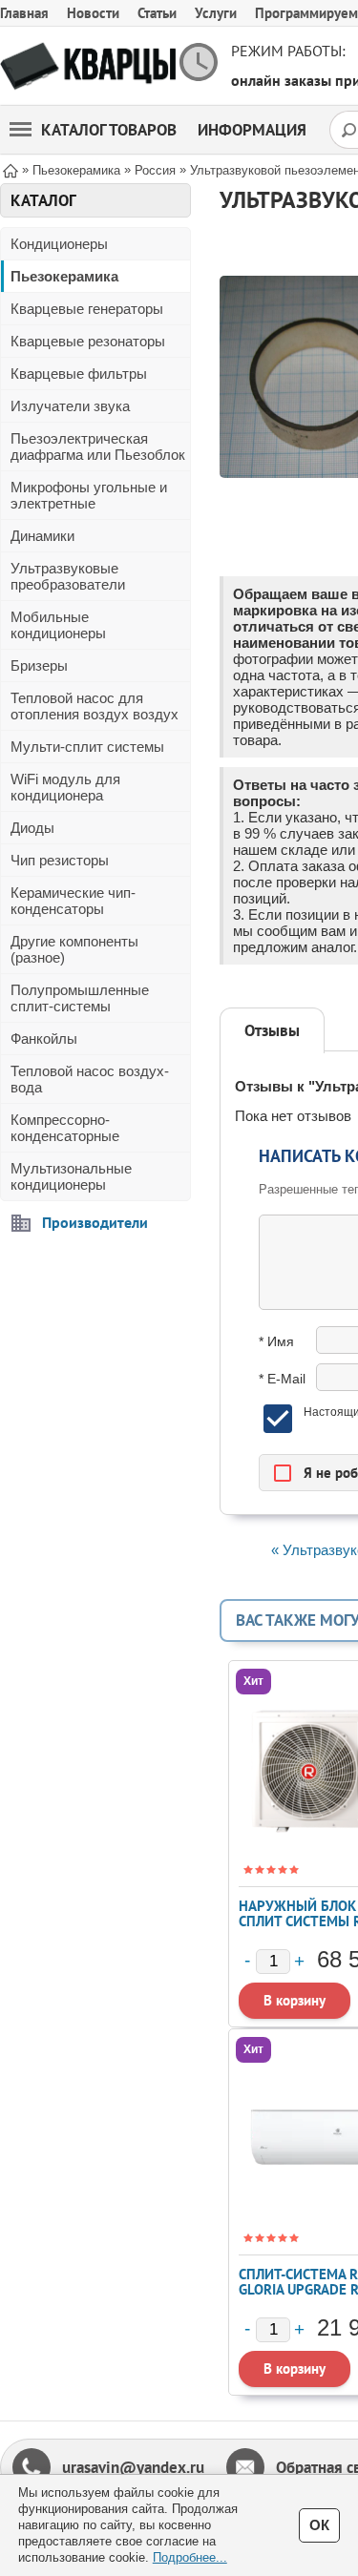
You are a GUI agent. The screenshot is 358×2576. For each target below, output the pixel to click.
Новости (93, 13)
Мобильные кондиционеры (58, 625)
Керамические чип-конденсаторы (73, 901)
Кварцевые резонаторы (88, 341)
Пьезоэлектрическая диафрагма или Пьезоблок (98, 447)
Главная (24, 13)
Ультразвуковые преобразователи (68, 576)
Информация (252, 130)
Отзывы (272, 1030)
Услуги (216, 13)
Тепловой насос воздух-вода (90, 1079)
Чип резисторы (60, 860)
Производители (95, 1222)
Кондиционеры (59, 244)
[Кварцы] (88, 66)
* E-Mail (282, 1379)
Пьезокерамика (64, 276)
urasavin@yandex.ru (133, 2467)
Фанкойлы (44, 1039)
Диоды (32, 828)
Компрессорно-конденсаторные (65, 1128)
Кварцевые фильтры (79, 374)
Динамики (42, 536)
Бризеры (39, 665)
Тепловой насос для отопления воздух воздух (95, 706)
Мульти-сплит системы (87, 747)
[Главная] (11, 169)
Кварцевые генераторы (87, 309)
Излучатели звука (70, 406)
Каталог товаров (109, 130)
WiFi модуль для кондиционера (65, 787)
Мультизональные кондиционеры (71, 1176)
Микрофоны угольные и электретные (89, 495)
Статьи (157, 13)
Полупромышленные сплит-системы (80, 998)
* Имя (276, 1341)
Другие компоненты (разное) (74, 949)
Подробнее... (190, 2557)
